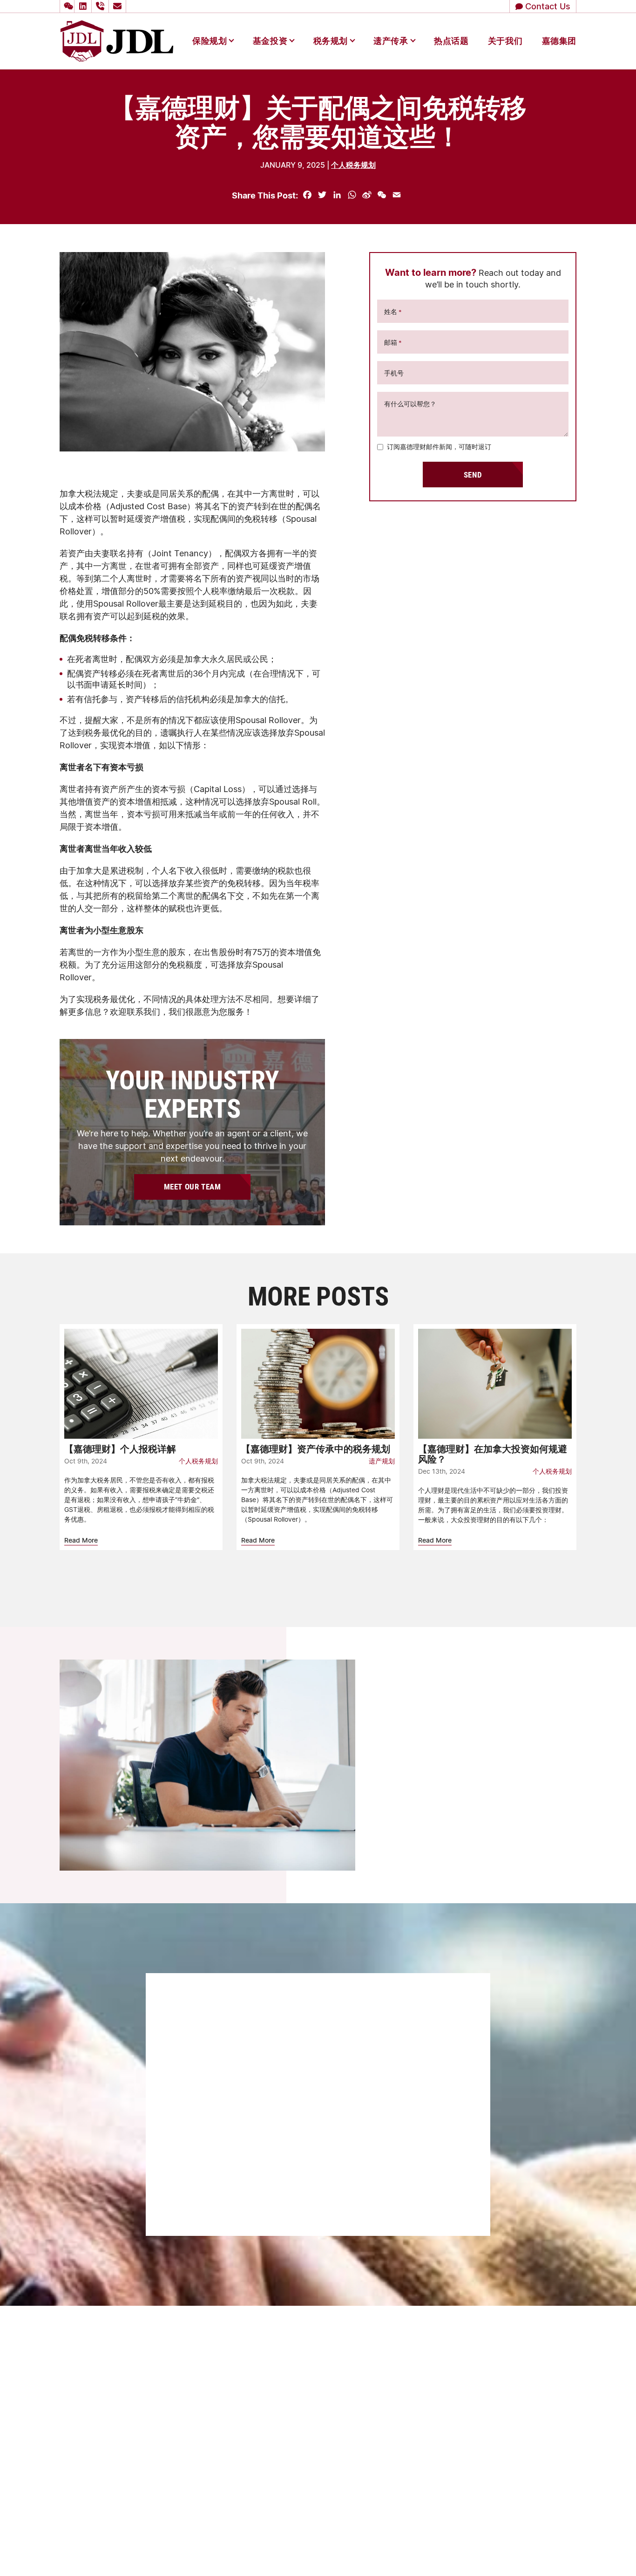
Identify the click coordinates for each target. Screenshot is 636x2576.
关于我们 (505, 41)
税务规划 (331, 41)
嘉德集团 (559, 41)
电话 (187, 2066)
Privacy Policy (488, 2551)
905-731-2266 (343, 2359)
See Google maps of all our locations (136, 2398)
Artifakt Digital (558, 2551)
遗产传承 (391, 41)
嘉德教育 (317, 2474)
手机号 (394, 373)
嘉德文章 (317, 2490)
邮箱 (393, 343)
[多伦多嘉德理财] (117, 40)
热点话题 (451, 41)
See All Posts (318, 1586)
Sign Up (434, 1807)
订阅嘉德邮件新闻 (210, 2170)
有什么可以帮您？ (410, 404)
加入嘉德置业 (324, 2524)
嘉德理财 (317, 2457)
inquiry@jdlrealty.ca (353, 2385)
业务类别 (194, 2146)
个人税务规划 (353, 165)
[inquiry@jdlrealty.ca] (119, 6)
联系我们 (317, 2507)
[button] (67, 6)
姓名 (393, 312)
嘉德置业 (317, 2440)
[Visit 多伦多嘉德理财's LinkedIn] (84, 6)
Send (473, 475)
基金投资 (270, 41)
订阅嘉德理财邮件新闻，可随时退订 (439, 447)
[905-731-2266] (101, 6)
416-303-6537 (346, 2372)
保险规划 (210, 41)
